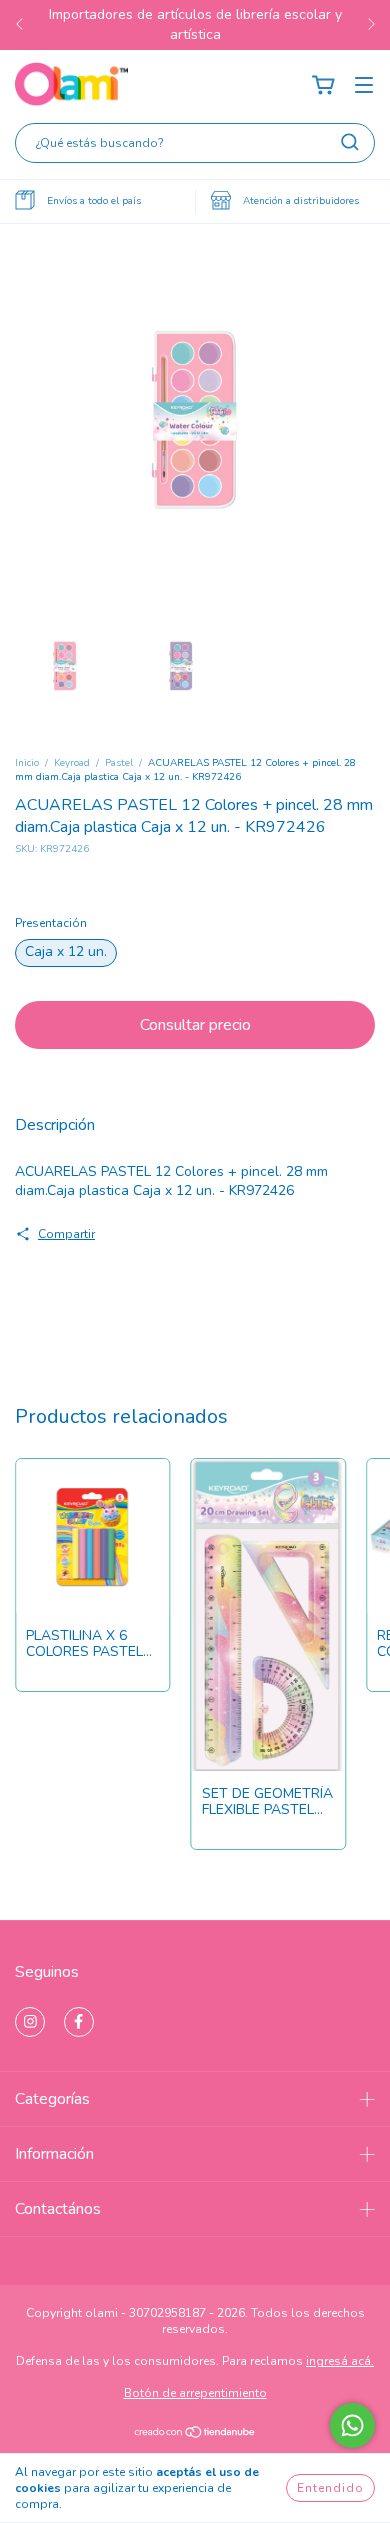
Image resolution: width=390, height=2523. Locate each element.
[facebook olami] (79, 2022)
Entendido (330, 2488)
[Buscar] (350, 142)
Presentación (51, 923)
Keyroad (72, 763)
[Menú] (364, 85)
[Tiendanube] (195, 2435)
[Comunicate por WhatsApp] (352, 2425)
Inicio (27, 763)
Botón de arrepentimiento (195, 2393)
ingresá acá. (340, 2361)
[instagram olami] (30, 2022)
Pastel (119, 763)
